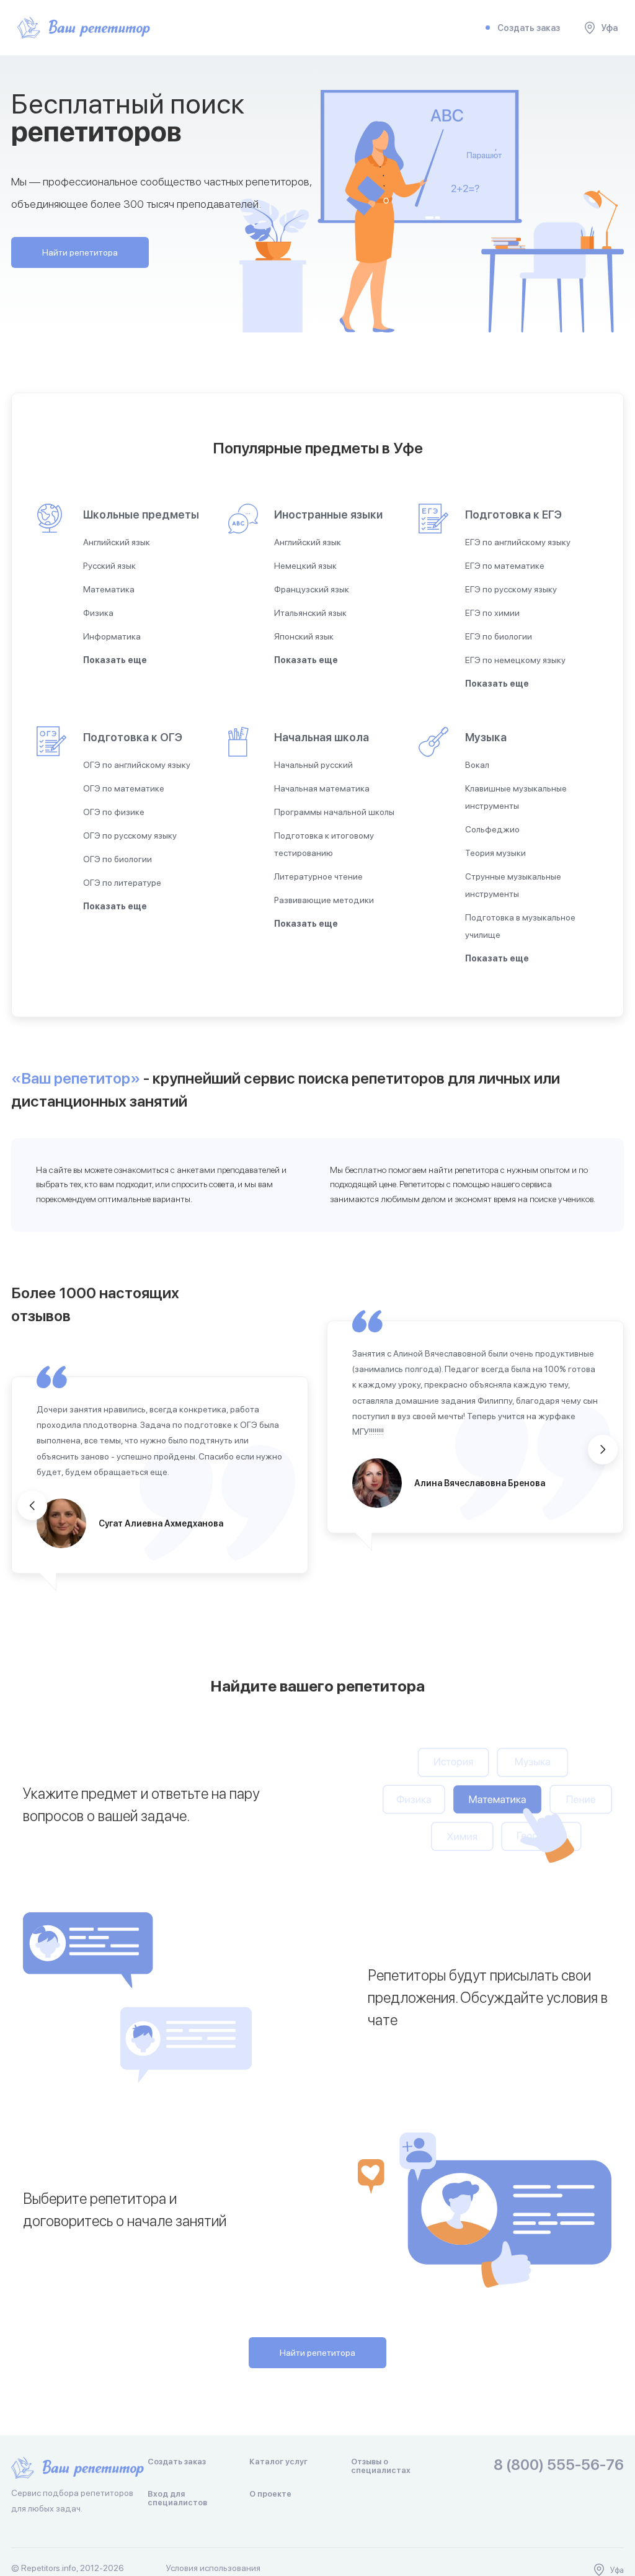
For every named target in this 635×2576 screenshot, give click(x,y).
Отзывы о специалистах (381, 2466)
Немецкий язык (305, 566)
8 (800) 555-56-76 (559, 2465)
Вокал (477, 765)
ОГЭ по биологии (118, 859)
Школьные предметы (141, 515)
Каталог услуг (278, 2462)
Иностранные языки (328, 515)
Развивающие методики (324, 900)
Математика (109, 589)
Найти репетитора (80, 252)
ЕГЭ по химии (492, 613)
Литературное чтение (318, 876)
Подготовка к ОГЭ (133, 737)
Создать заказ (529, 28)
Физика (98, 613)
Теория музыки (495, 853)
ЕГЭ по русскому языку (511, 589)
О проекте (270, 2494)
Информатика (112, 636)
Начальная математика (322, 788)
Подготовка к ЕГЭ (513, 515)
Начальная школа (322, 737)
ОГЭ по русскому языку (130, 836)
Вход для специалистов (177, 2498)
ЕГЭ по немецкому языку (515, 660)
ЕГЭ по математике (505, 566)
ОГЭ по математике (124, 788)
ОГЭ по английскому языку (137, 765)
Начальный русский (313, 765)
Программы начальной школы (334, 812)
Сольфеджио (492, 829)
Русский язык (109, 566)
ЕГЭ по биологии (499, 636)
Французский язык (312, 589)
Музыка (486, 737)
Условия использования (213, 2568)
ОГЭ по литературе (122, 883)
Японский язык (304, 636)
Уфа (609, 28)
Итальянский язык (310, 613)
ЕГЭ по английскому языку (518, 542)
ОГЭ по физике (114, 812)
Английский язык (117, 542)
